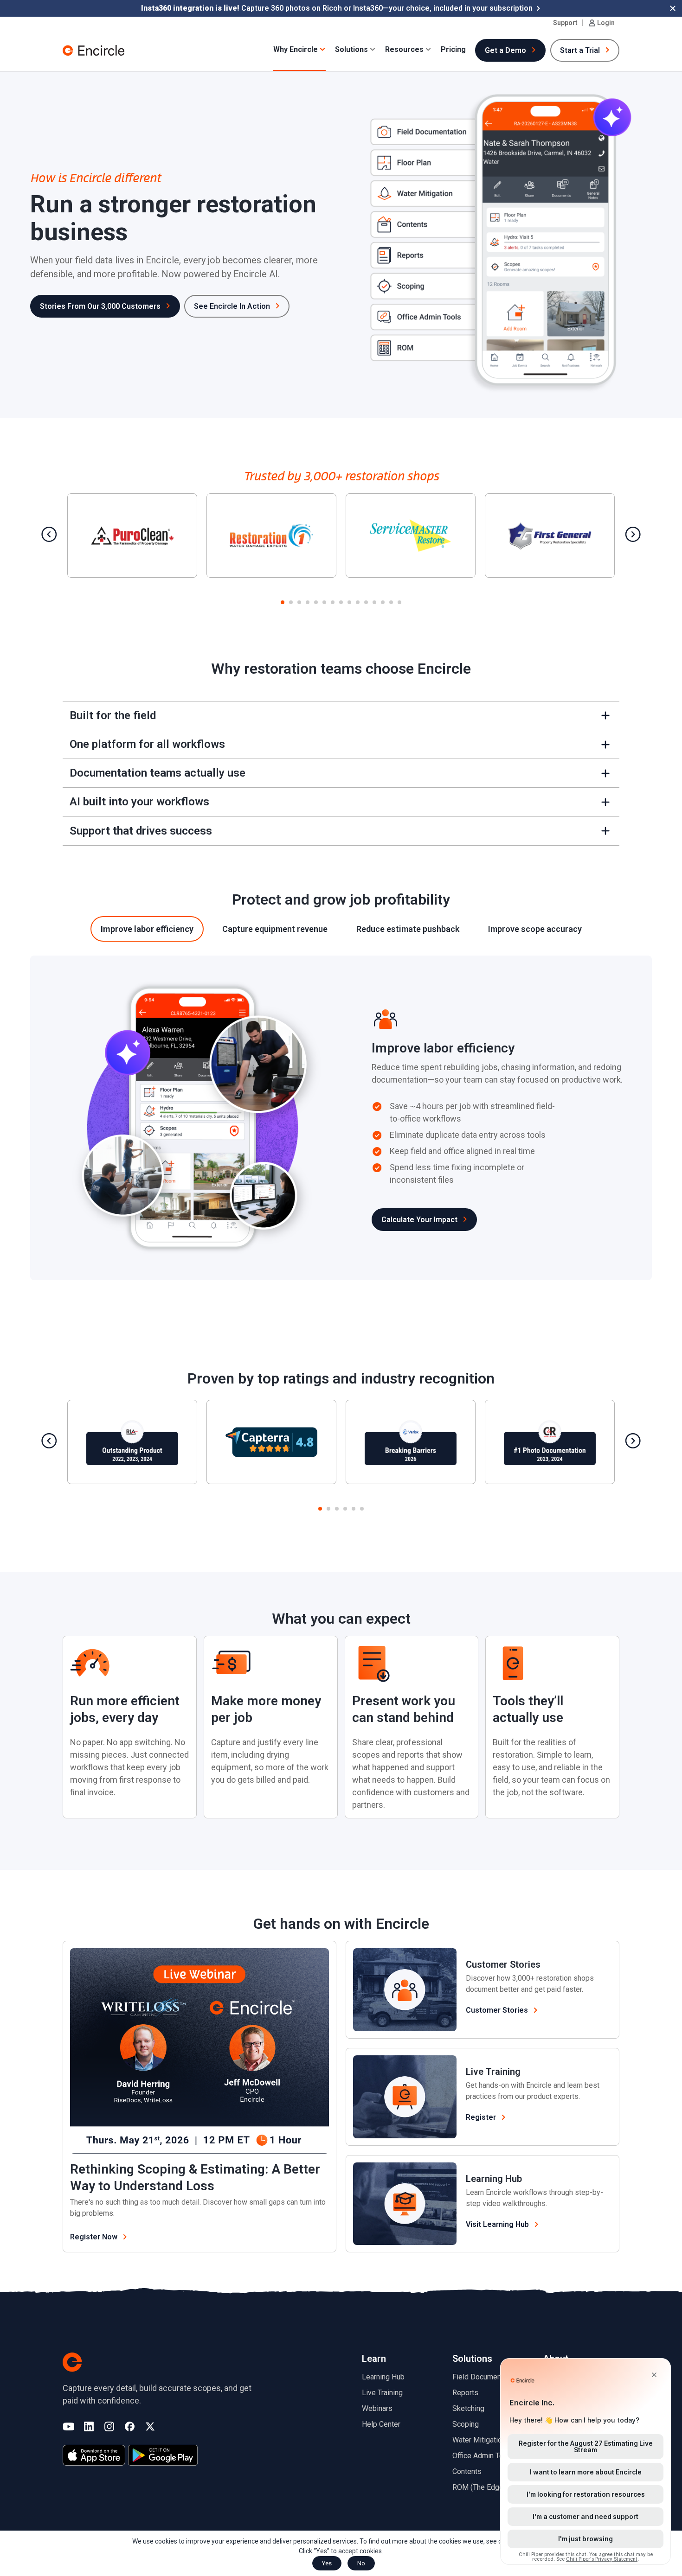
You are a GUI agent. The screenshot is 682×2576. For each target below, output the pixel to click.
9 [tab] (349, 603)
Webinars (377, 2408)
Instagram (109, 2427)
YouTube (68, 2427)
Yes (327, 2563)
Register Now (103, 2237)
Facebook (130, 2427)
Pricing (453, 49)
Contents (467, 2471)
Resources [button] (404, 49)
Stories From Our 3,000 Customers (100, 306)
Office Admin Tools (483, 2456)
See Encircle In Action (232, 306)
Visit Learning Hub (497, 2224)
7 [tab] (333, 603)
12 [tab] (374, 603)
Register (481, 2117)
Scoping (466, 2424)
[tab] (147, 929)
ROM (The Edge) (479, 2487)
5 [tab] (316, 603)
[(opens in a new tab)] (94, 2455)
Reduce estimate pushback (408, 929)
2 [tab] (291, 603)
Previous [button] (49, 534)
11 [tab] (366, 603)
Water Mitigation (479, 2440)
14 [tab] (391, 603)
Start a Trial (580, 50)
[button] (673, 8)
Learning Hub (494, 2179)
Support (565, 23)
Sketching (468, 2408)
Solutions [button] (351, 49)
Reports (465, 2393)
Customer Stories (503, 1964)
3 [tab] (299, 603)
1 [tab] (283, 603)
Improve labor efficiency (147, 929)
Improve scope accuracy (535, 929)
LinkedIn (89, 2427)
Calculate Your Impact (419, 1220)
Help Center (381, 2424)
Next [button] (633, 534)
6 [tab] (324, 603)
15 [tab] (399, 603)
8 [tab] (341, 603)
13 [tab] (383, 603)
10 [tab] (358, 603)
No (361, 2563)
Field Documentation (486, 2377)
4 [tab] (308, 603)
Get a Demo (505, 50)
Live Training (493, 2072)
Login (606, 23)
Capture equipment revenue (275, 929)
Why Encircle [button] (296, 49)
